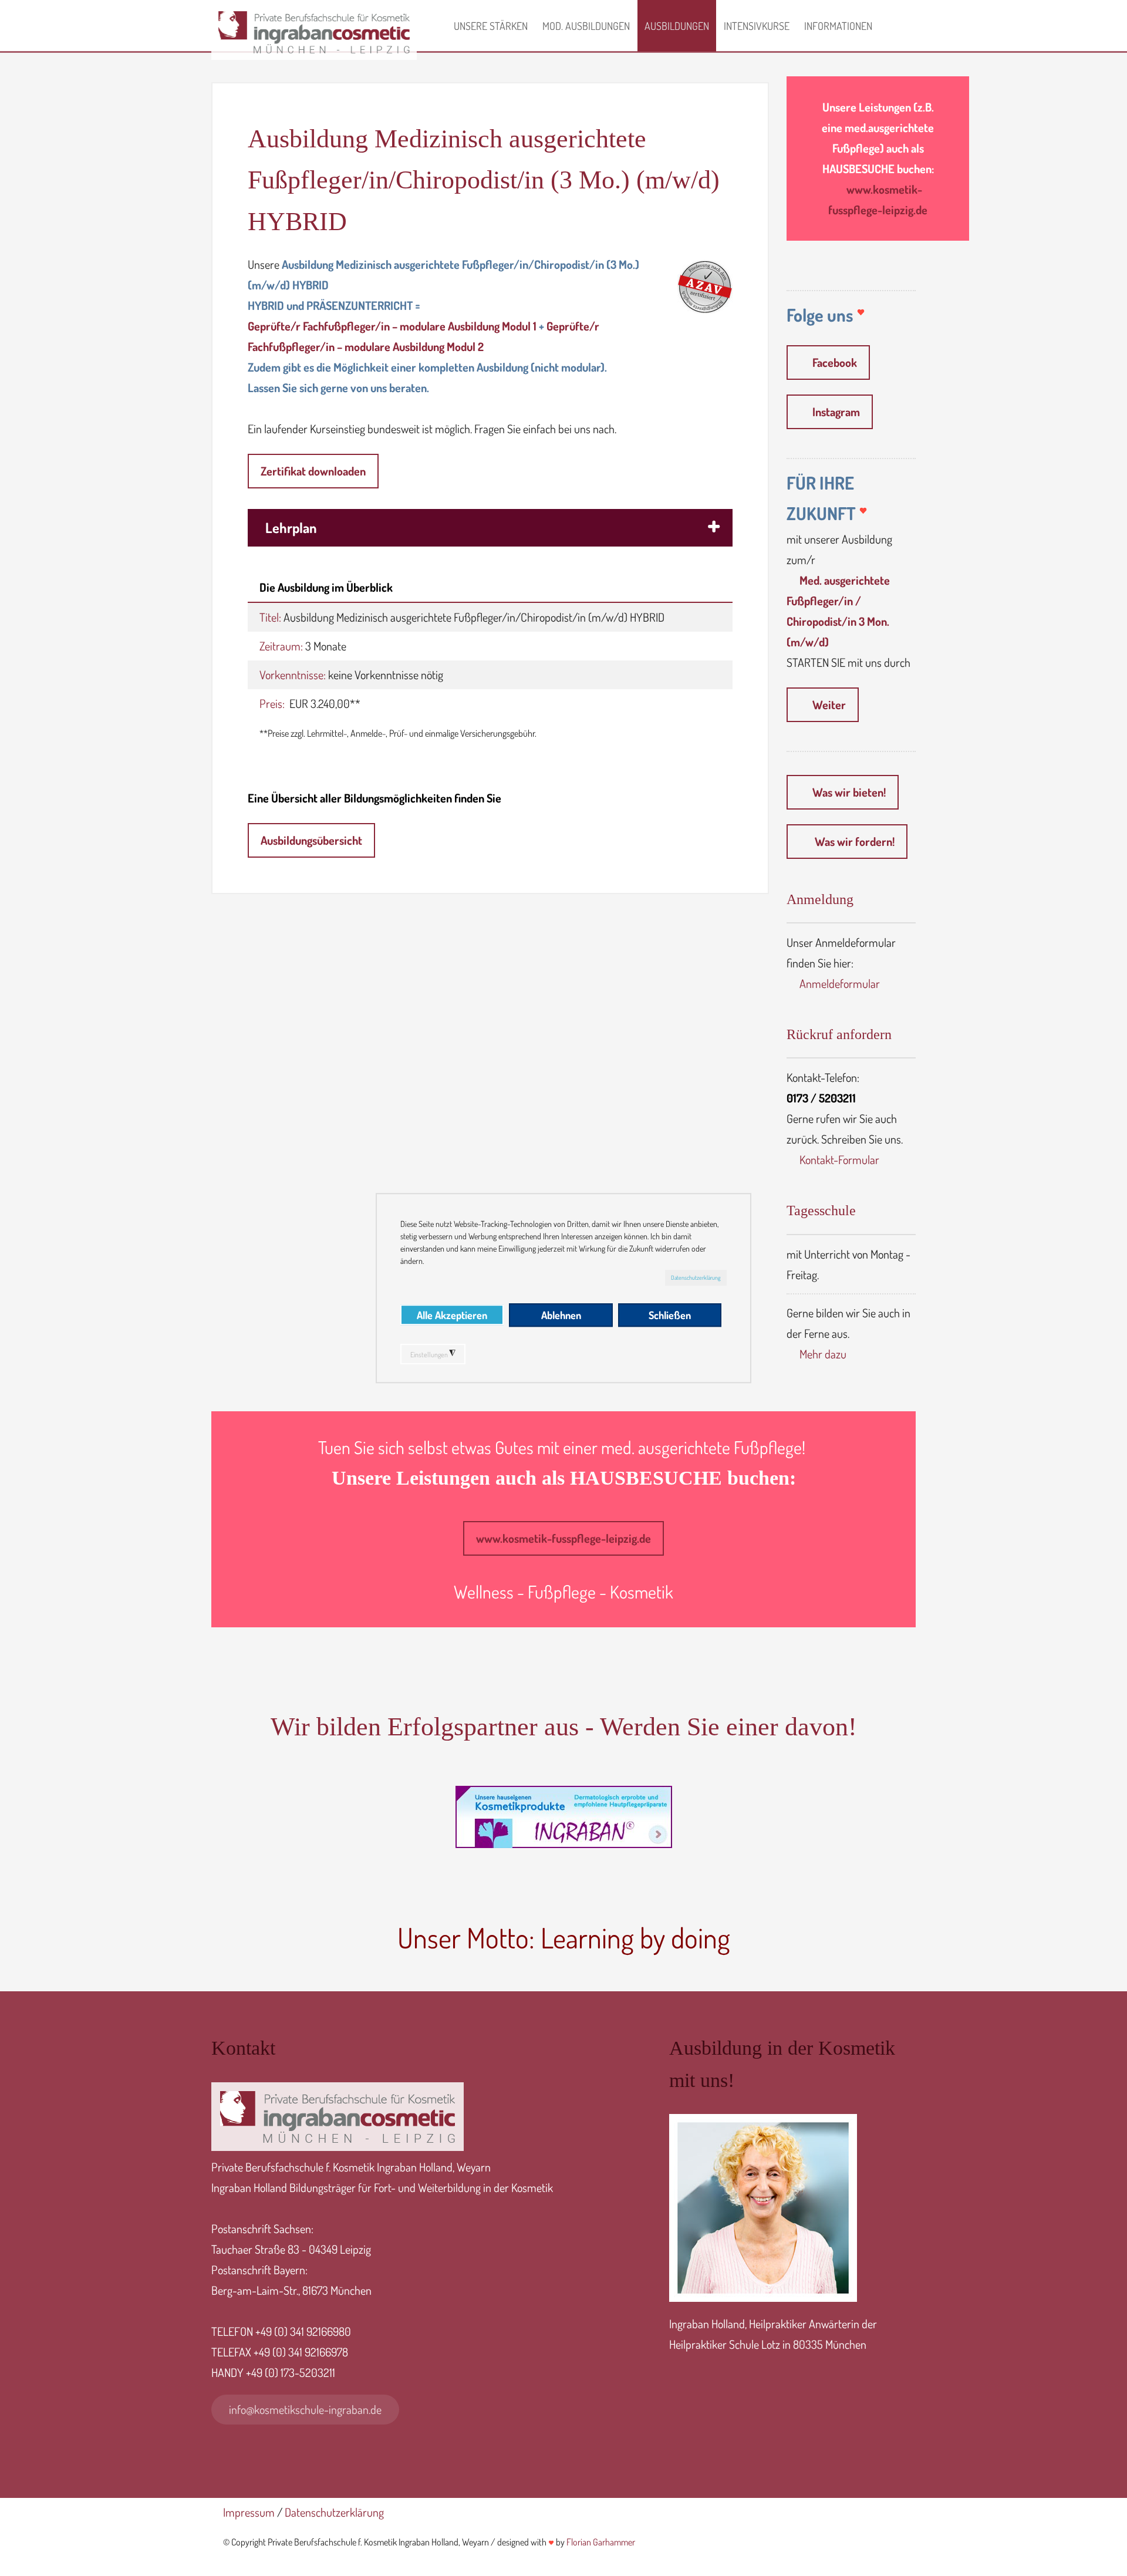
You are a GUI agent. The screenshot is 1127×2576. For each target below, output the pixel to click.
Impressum (249, 2512)
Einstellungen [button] (433, 1354)
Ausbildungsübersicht (311, 840)
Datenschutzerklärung (696, 1277)
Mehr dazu (823, 1354)
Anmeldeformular (840, 983)
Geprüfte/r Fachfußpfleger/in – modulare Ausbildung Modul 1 (392, 326)
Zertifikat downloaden (313, 471)
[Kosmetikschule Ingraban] (314, 61)
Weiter (829, 704)
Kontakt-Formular (839, 1159)
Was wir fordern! (853, 841)
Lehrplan (291, 527)
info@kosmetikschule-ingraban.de (305, 2409)
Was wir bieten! (849, 792)
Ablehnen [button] (561, 1315)
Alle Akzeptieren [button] (452, 1315)
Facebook (835, 362)
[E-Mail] (551, 2541)
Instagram (836, 412)
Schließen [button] (670, 1315)
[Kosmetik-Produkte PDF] (563, 1817)
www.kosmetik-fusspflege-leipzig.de (563, 1538)
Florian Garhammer (601, 2542)
